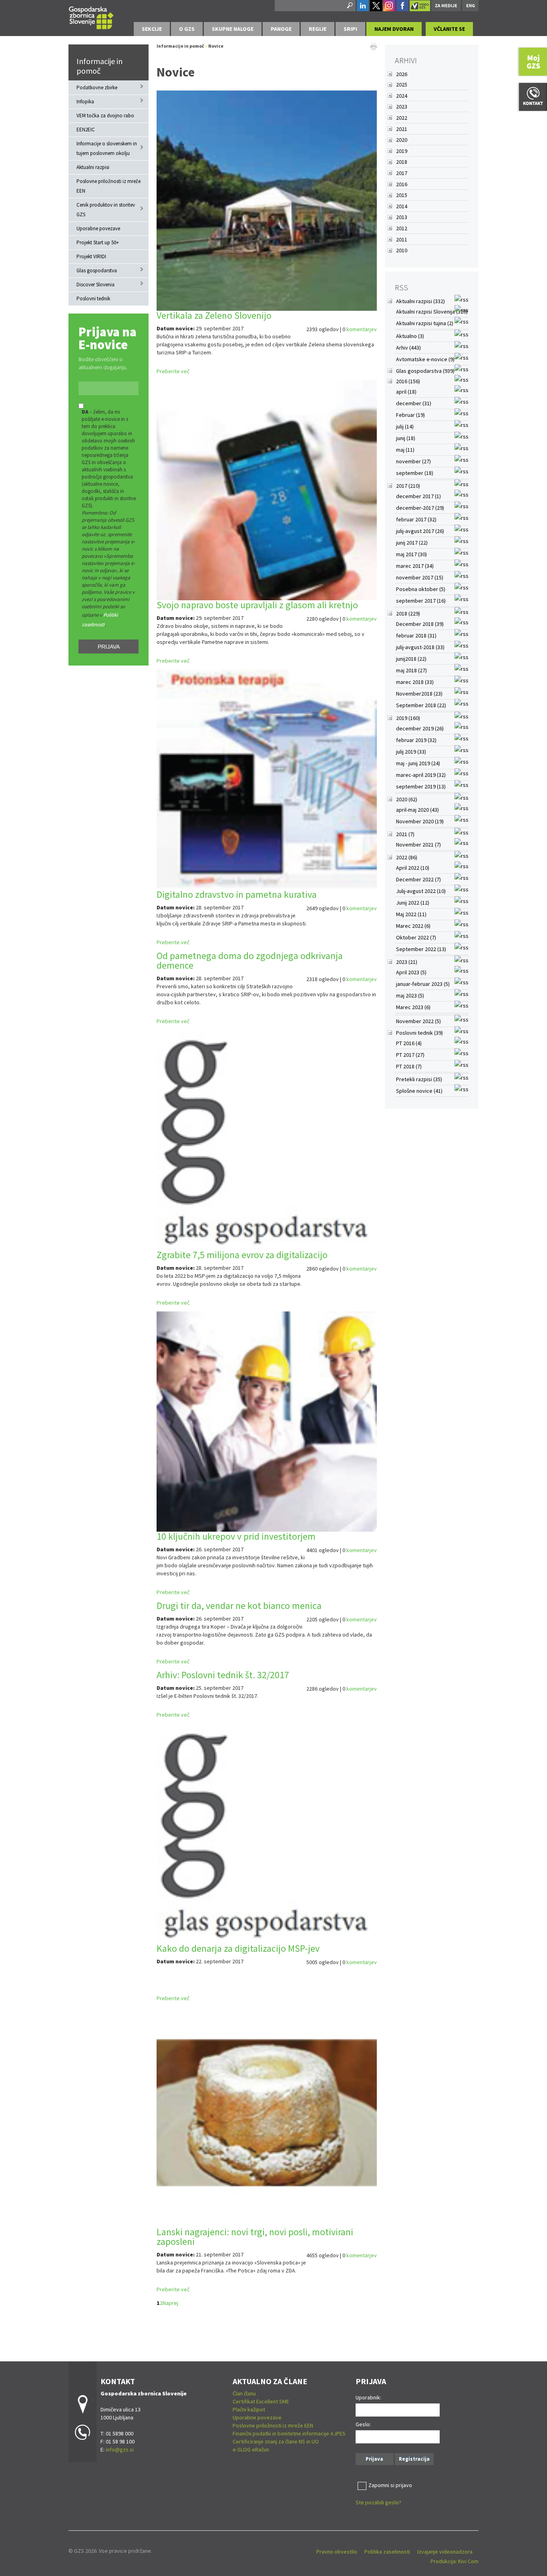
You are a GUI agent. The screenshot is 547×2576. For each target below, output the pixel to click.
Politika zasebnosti (387, 2552)
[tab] (152, 29)
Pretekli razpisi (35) (419, 1079)
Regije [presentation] (318, 29)
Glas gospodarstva (97, 270)
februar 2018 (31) (416, 635)
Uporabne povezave (98, 228)
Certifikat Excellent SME (261, 2401)
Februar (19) (410, 415)
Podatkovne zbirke (97, 87)
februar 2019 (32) (416, 740)
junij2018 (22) (411, 659)
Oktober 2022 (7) (416, 937)
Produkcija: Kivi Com (454, 2561)
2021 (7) (405, 834)
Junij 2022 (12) (413, 903)
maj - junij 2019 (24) (418, 763)
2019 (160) (408, 718)
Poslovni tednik (93, 299)
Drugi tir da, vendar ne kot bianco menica (239, 1606)
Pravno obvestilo (337, 2552)
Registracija (414, 2459)
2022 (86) (407, 857)
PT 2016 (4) (409, 1043)
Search (349, 6)
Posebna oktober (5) (421, 589)
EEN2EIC (86, 130)
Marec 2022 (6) (413, 926)
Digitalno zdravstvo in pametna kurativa (237, 894)
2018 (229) (408, 613)
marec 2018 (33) (415, 682)
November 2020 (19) (420, 821)
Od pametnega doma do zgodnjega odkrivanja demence (250, 960)
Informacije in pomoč (100, 66)
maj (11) (405, 450)
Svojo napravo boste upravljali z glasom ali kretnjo (257, 605)
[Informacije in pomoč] (91, 17)
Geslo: (363, 2424)
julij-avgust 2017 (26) (420, 531)
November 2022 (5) (418, 1021)
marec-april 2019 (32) (421, 775)
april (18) (406, 392)
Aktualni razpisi (93, 167)
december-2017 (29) (420, 508)
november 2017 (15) (420, 577)
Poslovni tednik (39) (419, 1033)
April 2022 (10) (413, 868)
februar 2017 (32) (416, 519)
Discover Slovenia (96, 285)
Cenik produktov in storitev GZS (106, 210)
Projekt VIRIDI (91, 256)
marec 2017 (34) (415, 566)
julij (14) (405, 426)
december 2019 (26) (420, 728)
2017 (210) (408, 486)
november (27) (413, 461)
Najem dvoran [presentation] (394, 29)
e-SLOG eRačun (251, 2449)
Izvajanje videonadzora (445, 2552)
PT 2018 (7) (409, 1066)
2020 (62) (407, 799)
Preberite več (173, 371)
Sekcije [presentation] (152, 29)
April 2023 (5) (411, 972)
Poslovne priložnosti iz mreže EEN (109, 186)
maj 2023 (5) (410, 995)
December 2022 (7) (418, 879)
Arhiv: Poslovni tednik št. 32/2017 (223, 1675)
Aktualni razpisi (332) (420, 301)
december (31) (414, 403)
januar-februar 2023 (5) (423, 984)
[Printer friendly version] (374, 46)
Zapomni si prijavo (390, 2485)
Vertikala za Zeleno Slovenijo (214, 315)
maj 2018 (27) (411, 670)
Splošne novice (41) (419, 1091)
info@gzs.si (120, 2449)
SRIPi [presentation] (350, 29)
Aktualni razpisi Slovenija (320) (432, 312)
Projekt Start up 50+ (98, 242)
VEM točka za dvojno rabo (105, 116)
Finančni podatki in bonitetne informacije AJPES (289, 2433)
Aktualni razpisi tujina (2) (425, 323)
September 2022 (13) (421, 949)
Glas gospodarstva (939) (425, 371)
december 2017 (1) (418, 496)
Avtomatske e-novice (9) (425, 359)
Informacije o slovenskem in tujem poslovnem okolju (107, 148)
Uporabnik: (368, 2397)
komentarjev (362, 329)
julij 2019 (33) (411, 752)
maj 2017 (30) (411, 554)
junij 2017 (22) (412, 543)
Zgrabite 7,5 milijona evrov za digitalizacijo (242, 1255)
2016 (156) (408, 381)
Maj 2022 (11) (411, 914)
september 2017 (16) (421, 601)
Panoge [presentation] (281, 29)
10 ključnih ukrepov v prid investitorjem (236, 1536)
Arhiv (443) (408, 348)
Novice (216, 46)
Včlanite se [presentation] (449, 29)
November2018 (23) (419, 694)
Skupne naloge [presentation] (233, 29)
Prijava (109, 647)
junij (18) (406, 438)
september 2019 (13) (421, 786)
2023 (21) (407, 962)
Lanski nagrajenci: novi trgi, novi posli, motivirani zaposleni (255, 2237)
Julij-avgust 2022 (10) (421, 891)
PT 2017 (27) (410, 1055)
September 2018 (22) (421, 705)
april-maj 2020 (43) (417, 810)
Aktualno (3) (410, 336)
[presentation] (187, 29)
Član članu (244, 2393)
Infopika (85, 102)
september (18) (415, 473)
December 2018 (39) (420, 624)
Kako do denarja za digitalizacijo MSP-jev (238, 1948)
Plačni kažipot (249, 2409)
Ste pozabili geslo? (378, 2502)
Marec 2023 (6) (413, 1007)
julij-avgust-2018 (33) (420, 647)
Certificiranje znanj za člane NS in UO (276, 2441)
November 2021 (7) (418, 845)
